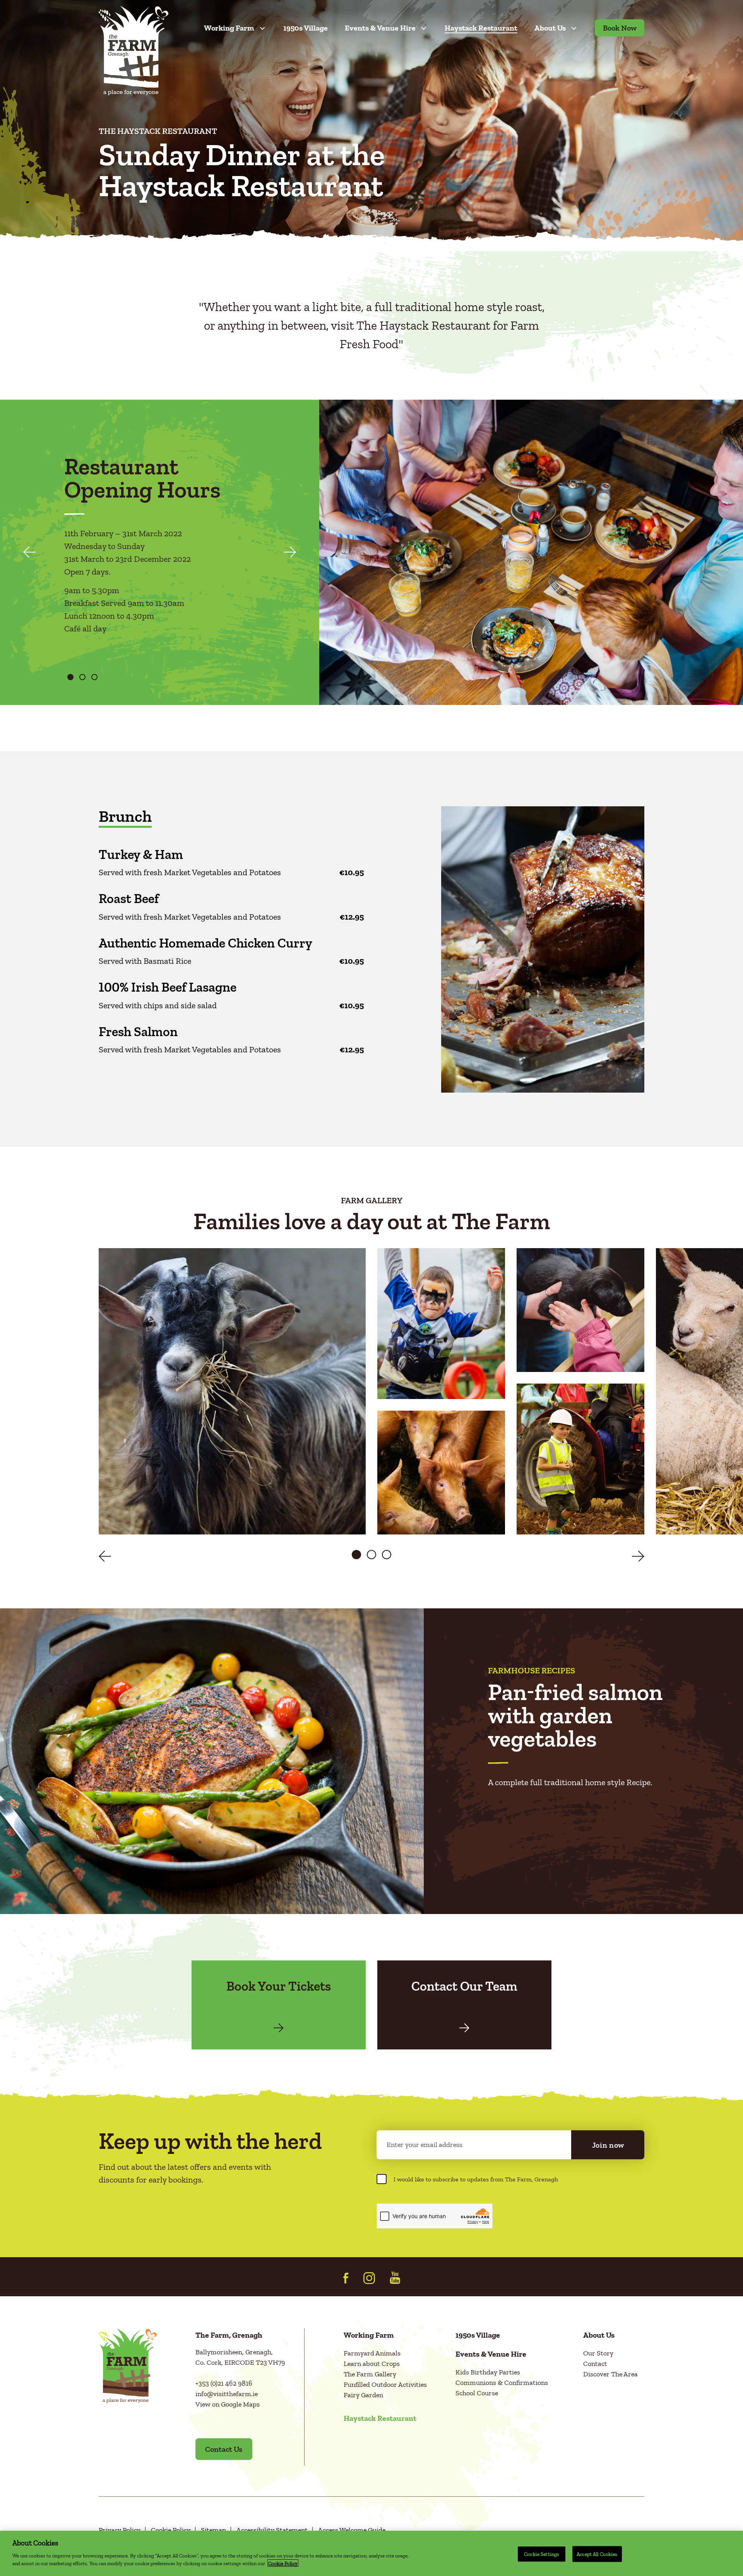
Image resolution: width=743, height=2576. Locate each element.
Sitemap (213, 2530)
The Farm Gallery (370, 2374)
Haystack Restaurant (481, 28)
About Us (550, 28)
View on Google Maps (228, 2404)
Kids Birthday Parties (488, 2372)
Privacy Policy (120, 2530)
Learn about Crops (372, 2364)
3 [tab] (94, 677)
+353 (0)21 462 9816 (224, 2383)
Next (290, 552)
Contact (595, 2364)
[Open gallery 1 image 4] (580, 1310)
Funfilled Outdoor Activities (385, 2384)
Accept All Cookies (597, 2554)
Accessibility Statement (272, 2530)
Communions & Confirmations (502, 2383)
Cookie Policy (171, 2530)
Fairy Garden (363, 2395)
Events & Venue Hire (380, 28)
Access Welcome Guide (352, 2530)
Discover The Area (610, 2374)
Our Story (598, 2353)
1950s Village (306, 28)
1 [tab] (70, 677)
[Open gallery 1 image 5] (580, 1459)
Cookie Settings (542, 2554)
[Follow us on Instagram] (369, 2278)
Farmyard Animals (372, 2353)
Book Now (620, 28)
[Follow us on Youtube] (395, 2278)
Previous (29, 552)
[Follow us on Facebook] (346, 2278)
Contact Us (224, 2449)
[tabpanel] (165, 555)
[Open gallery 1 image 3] (441, 1473)
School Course (477, 2393)
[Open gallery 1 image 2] (441, 1324)
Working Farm (229, 28)
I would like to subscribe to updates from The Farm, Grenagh (476, 2179)
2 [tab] (82, 677)
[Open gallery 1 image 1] (232, 1391)
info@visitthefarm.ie (227, 2394)
